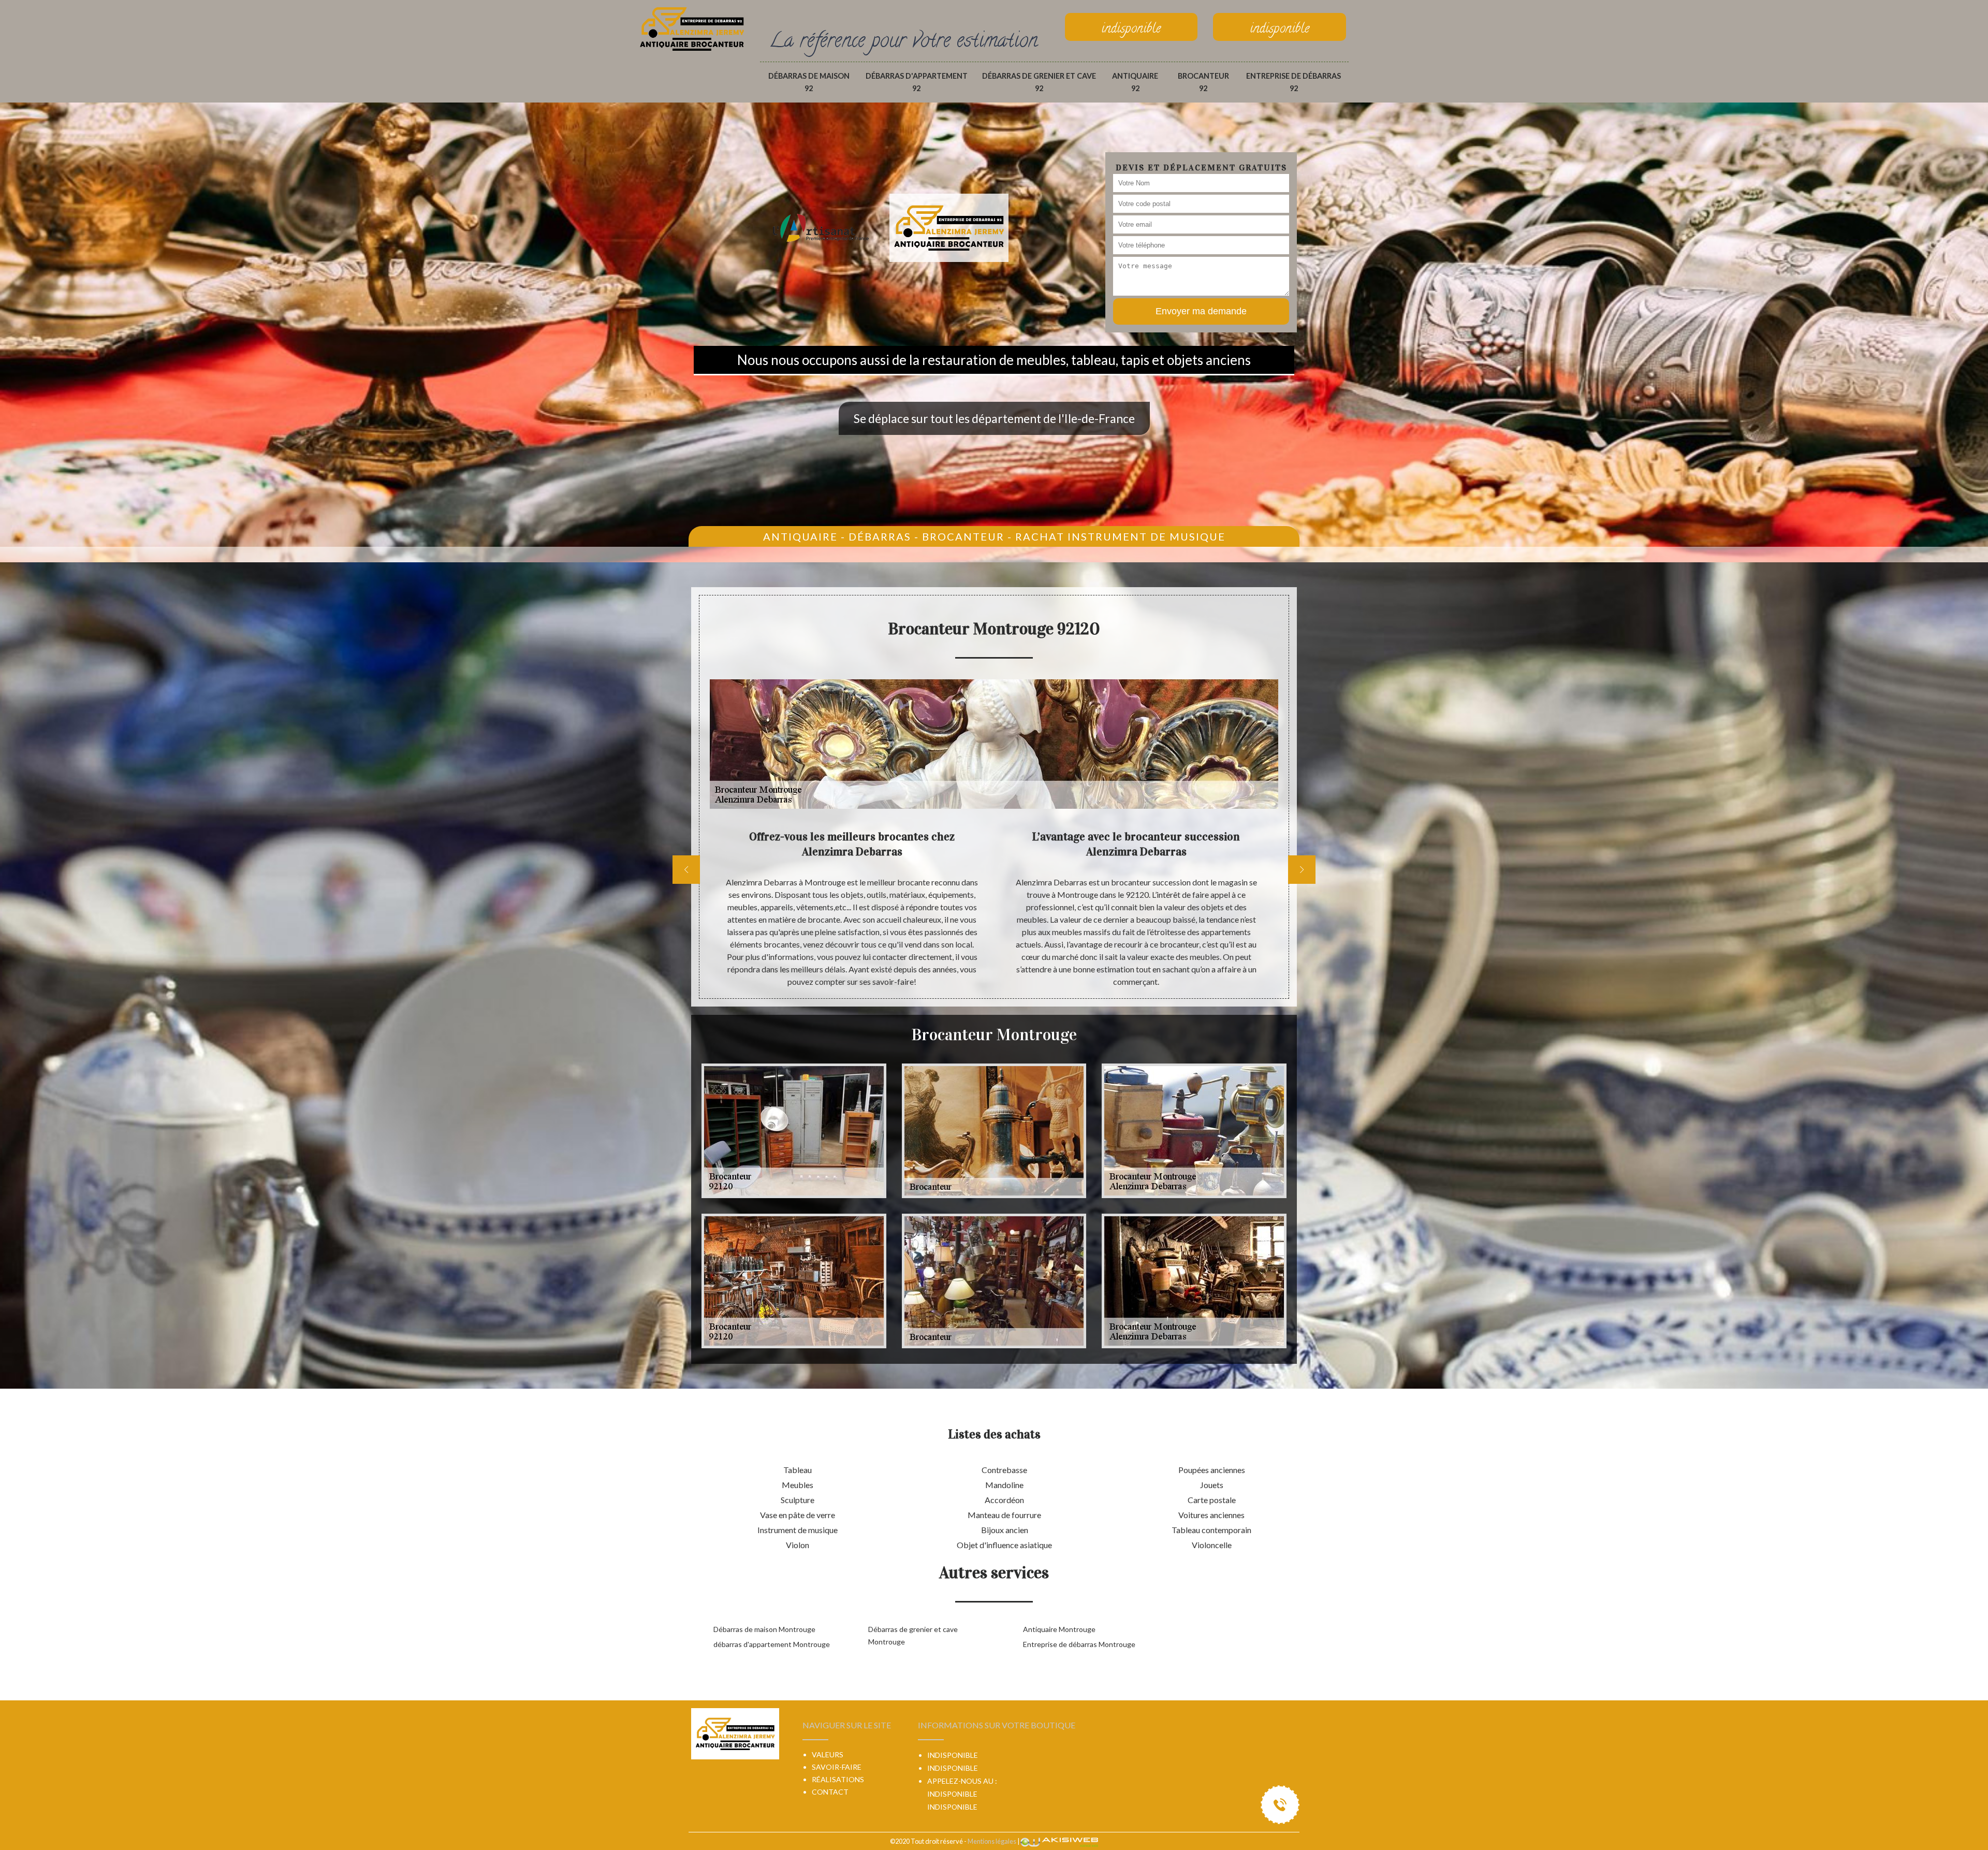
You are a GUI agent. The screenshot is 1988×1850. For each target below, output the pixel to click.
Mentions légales (992, 1841)
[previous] (686, 870)
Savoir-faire (837, 1767)
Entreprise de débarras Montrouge (1079, 1644)
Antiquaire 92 (1135, 82)
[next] (1302, 870)
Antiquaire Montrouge (1059, 1629)
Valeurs (828, 1754)
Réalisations (838, 1779)
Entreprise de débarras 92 (1293, 82)
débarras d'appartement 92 (917, 82)
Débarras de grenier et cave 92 (1039, 82)
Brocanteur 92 (1203, 82)
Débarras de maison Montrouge (764, 1629)
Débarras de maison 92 (809, 82)
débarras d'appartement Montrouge (772, 1644)
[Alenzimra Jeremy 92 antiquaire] (692, 27)
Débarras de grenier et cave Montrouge (913, 1635)
